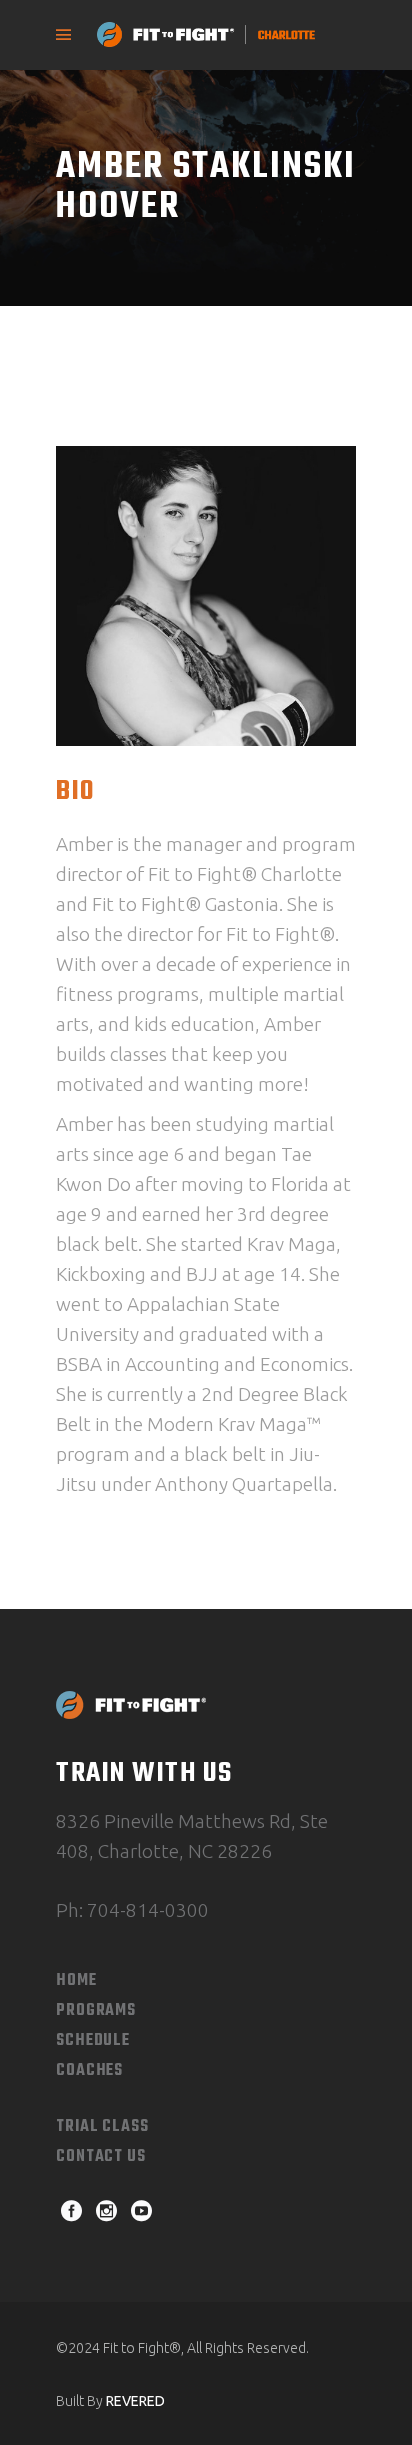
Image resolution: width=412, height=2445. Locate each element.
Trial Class (102, 2127)
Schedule (93, 2041)
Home (76, 1981)
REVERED (135, 2401)
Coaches (89, 2071)
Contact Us (101, 2157)
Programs (96, 2011)
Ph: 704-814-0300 (132, 1910)
